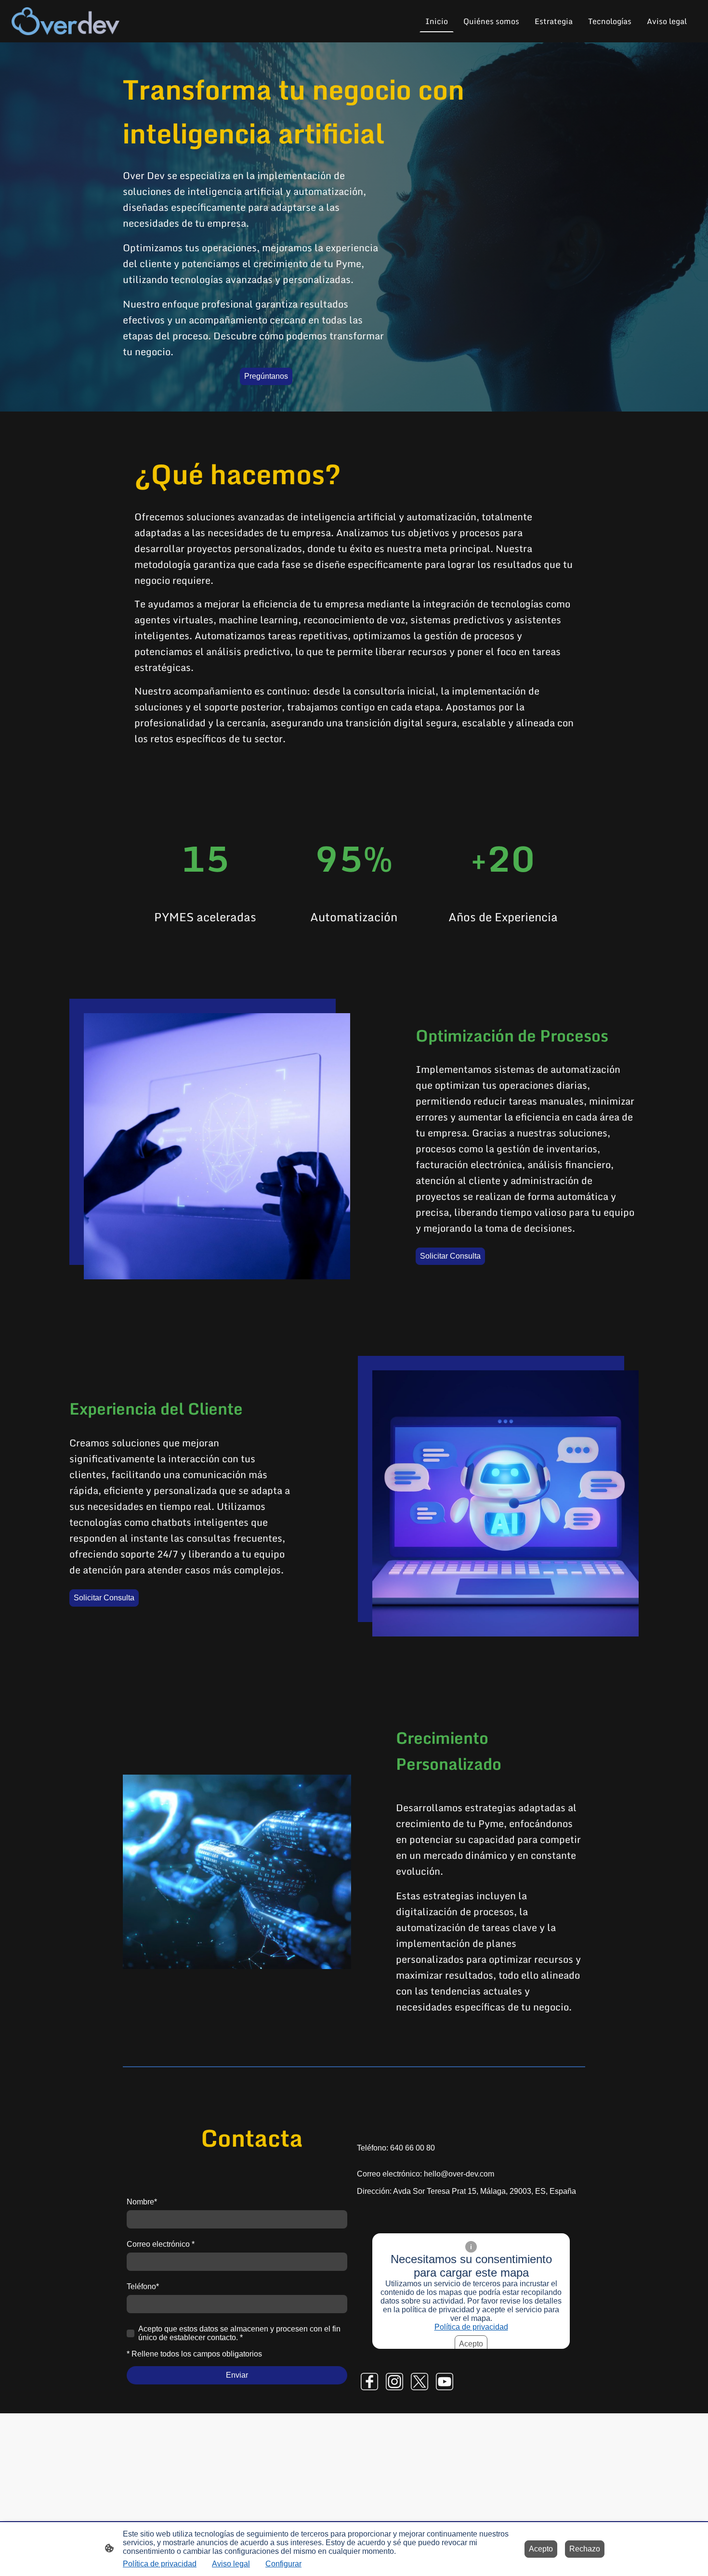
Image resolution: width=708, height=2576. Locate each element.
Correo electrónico (161, 2244)
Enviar (237, 2375)
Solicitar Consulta (450, 1256)
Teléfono (143, 2286)
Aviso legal (231, 2564)
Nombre (142, 2202)
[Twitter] (420, 2382)
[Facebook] (369, 2382)
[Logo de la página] (66, 21)
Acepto (471, 2344)
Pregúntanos (266, 376)
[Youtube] (445, 2382)
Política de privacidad (471, 2327)
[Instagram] (394, 2382)
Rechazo (585, 2549)
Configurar (283, 2564)
